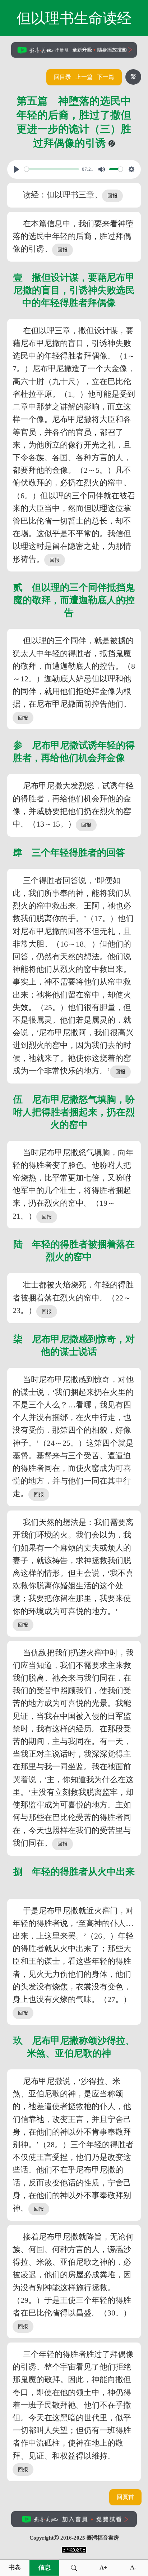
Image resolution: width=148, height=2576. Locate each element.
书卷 (15, 2568)
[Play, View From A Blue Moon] (17, 169)
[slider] (52, 169)
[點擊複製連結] (112, 143)
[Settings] (131, 169)
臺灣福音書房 (103, 2538)
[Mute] (102, 169)
